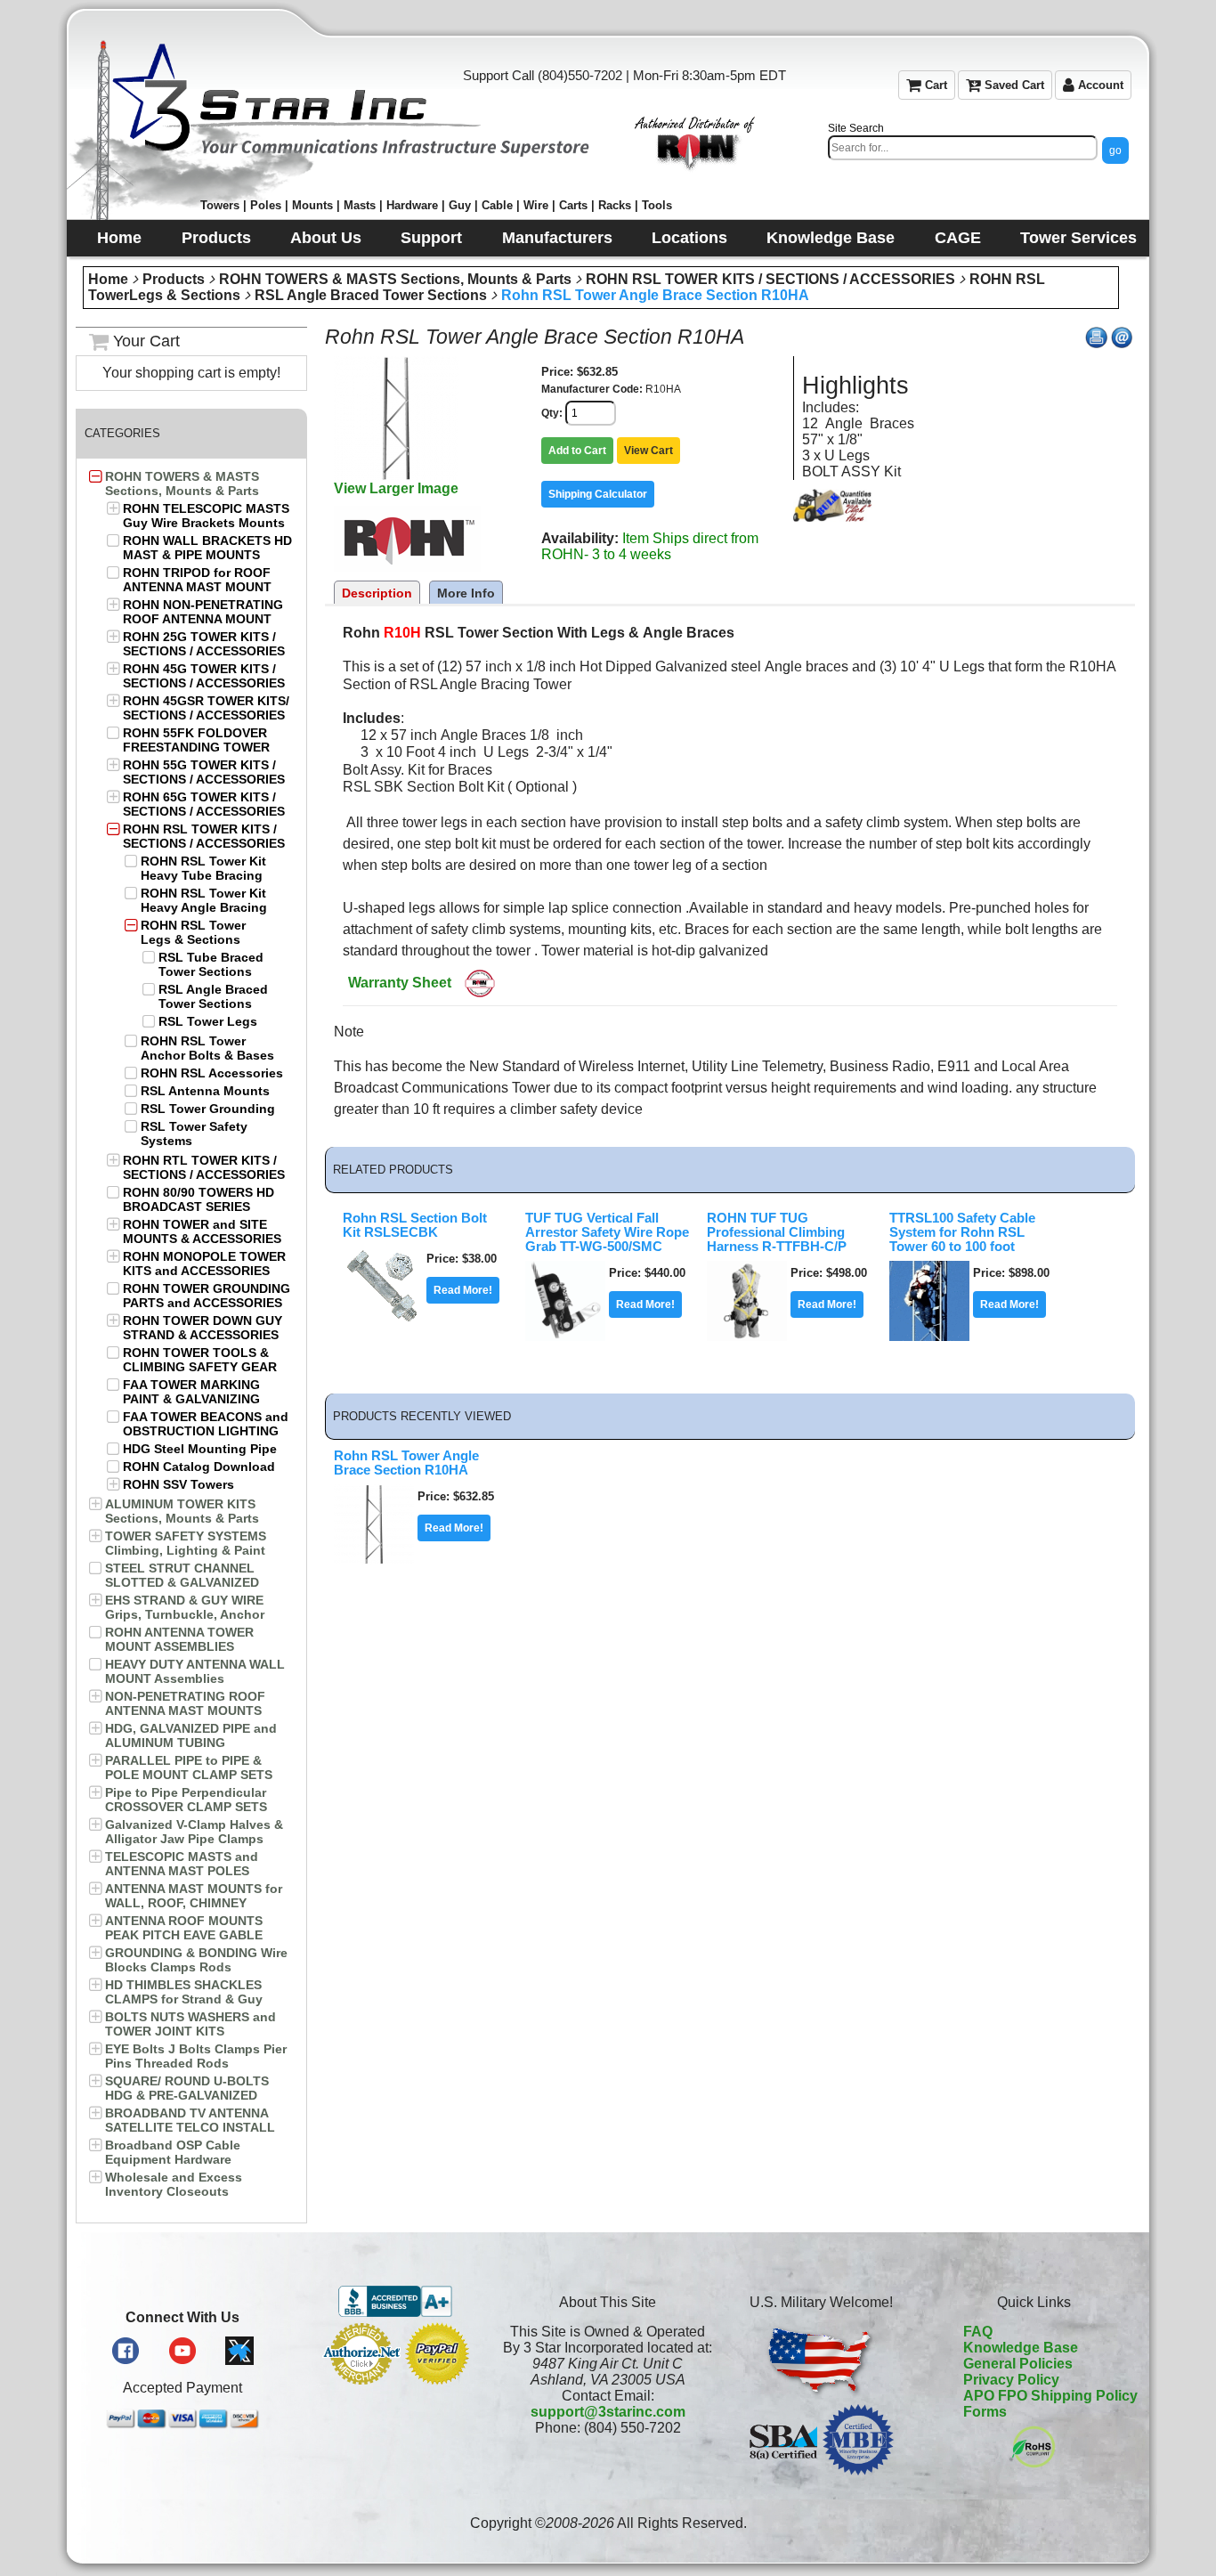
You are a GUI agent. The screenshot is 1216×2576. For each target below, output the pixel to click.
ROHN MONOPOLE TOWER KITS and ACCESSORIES (204, 1264)
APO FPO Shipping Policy (1050, 2396)
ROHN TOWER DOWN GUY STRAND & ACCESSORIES (203, 1328)
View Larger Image (396, 488)
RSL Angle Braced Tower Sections (371, 295)
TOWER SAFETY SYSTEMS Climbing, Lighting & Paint (186, 1543)
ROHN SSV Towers (178, 1484)
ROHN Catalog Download (199, 1467)
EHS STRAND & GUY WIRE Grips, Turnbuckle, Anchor (185, 1607)
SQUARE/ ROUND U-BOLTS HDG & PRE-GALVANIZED (187, 2088)
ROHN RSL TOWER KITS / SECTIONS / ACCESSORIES (770, 279)
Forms (985, 2412)
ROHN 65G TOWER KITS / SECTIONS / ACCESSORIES (204, 804)
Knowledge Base (1021, 2348)
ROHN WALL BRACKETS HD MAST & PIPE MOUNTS (207, 548)
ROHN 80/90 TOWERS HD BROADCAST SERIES (199, 1199)
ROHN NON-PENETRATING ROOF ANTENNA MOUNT (203, 612)
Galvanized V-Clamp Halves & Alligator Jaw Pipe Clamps (194, 1832)
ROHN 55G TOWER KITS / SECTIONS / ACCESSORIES (204, 772)
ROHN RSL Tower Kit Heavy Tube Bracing (203, 868)
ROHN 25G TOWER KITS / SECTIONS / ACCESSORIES (204, 644)
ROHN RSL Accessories (212, 1073)
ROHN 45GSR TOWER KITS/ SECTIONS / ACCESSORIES (206, 708)
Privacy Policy (1011, 2380)
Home (108, 279)
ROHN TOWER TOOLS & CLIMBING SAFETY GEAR (200, 1360)
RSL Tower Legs (208, 1021)
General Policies (1018, 2364)
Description (377, 593)
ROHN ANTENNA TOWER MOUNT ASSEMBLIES (179, 1639)
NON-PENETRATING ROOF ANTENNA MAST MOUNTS (185, 1703)
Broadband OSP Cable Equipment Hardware (173, 2152)
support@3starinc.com (608, 2412)
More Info (466, 593)
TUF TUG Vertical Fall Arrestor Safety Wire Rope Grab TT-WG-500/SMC (607, 1232)
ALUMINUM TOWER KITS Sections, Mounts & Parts (182, 1511)
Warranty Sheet (400, 983)
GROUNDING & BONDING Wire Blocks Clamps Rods (196, 1960)
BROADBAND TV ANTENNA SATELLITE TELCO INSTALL (190, 2120)
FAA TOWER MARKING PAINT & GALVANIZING (191, 1392)
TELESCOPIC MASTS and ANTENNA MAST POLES (182, 1864)
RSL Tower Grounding (208, 1109)
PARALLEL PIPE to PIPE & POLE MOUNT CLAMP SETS (189, 1767)
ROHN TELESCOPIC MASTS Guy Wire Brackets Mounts (206, 516)
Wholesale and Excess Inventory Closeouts (174, 2184)
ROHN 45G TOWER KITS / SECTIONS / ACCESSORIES (204, 676)
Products (174, 279)
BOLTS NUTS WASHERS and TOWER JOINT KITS (191, 2024)
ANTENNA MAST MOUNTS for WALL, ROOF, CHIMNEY (194, 1896)
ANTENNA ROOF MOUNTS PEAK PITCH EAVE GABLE (184, 1928)
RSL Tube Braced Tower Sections (211, 964)
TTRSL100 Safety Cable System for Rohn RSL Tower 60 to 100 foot (962, 1232)
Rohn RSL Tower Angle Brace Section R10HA (655, 295)
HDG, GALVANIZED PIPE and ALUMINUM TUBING (191, 1735)
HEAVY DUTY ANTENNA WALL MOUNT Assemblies (195, 1671)
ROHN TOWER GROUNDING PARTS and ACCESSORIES (207, 1296)
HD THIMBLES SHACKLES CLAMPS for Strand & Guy (184, 1992)
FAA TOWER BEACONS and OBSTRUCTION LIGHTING (206, 1424)
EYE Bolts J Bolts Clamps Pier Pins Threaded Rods (196, 2056)
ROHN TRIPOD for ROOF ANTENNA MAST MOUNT (197, 580)
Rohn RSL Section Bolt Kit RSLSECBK (415, 1225)
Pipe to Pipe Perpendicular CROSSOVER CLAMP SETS (186, 1800)
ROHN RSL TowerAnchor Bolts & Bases (207, 1048)
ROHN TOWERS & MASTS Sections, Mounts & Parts (395, 279)
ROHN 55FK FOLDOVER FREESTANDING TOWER (196, 740)
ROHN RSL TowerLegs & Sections (193, 932)
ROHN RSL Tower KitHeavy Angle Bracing (204, 900)
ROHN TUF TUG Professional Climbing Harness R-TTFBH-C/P (777, 1232)
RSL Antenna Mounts (205, 1091)
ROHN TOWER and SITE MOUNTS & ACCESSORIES (202, 1231)
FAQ (978, 2332)
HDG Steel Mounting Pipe (200, 1449)
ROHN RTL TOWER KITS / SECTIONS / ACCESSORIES (204, 1167)
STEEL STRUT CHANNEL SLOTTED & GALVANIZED (182, 1575)
